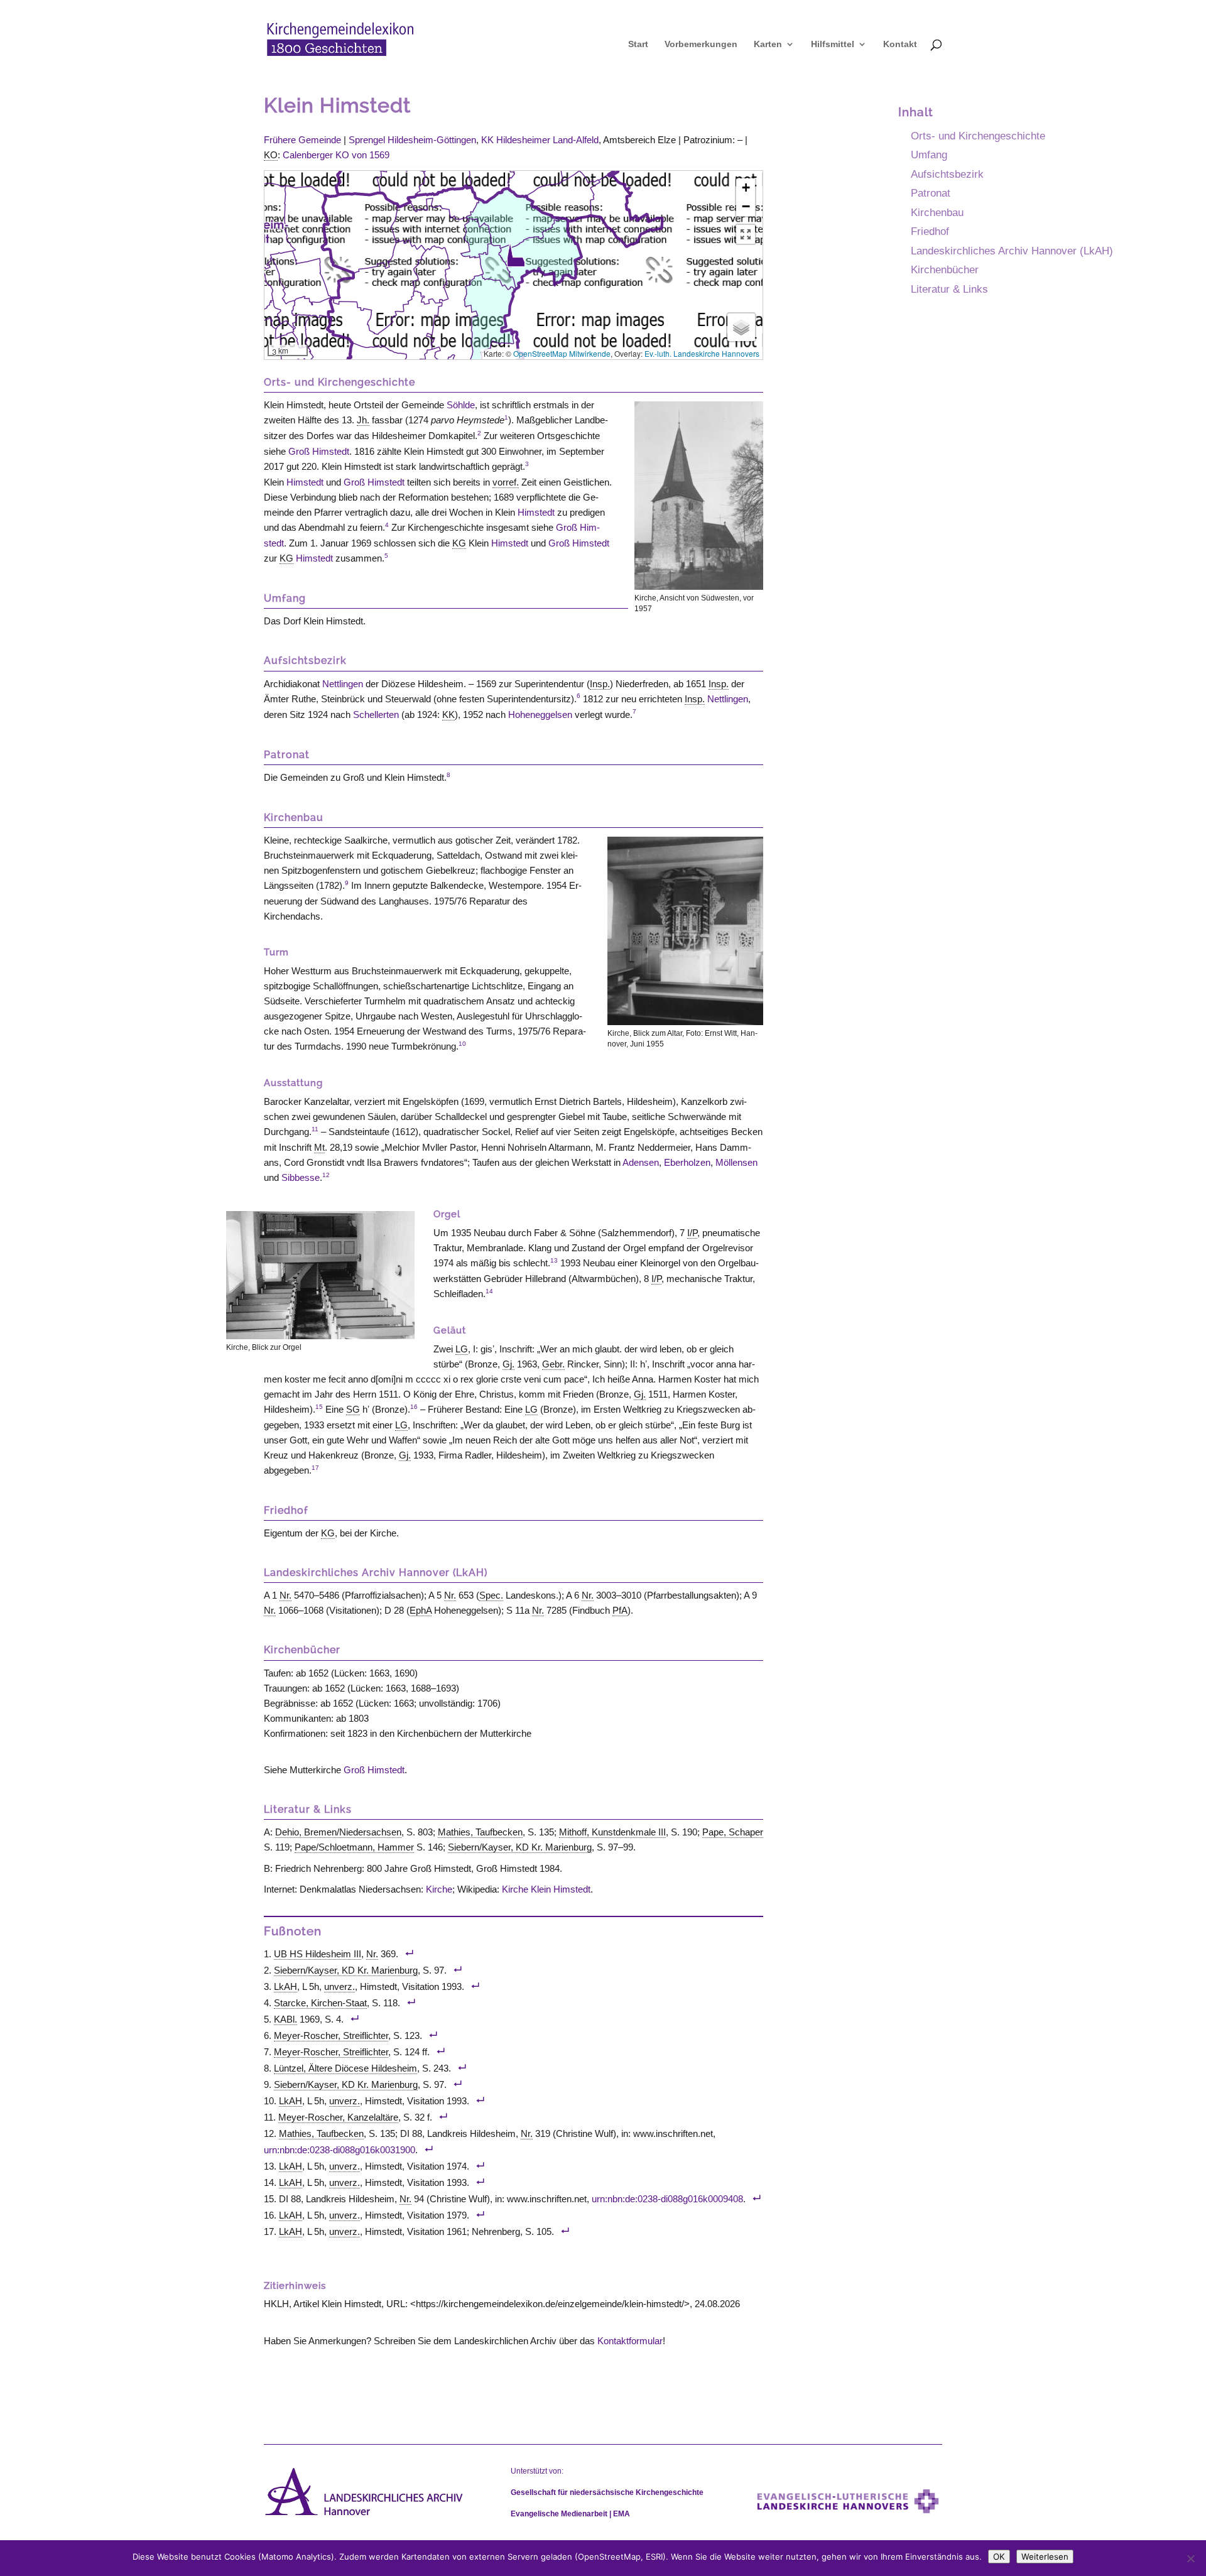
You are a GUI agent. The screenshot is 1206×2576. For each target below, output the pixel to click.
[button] (516, 255)
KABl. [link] (285, 2019)
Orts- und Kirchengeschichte (978, 136)
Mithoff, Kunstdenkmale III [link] (612, 1832)
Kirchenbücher (945, 269)
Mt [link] (319, 1147)
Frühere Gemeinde (302, 140)
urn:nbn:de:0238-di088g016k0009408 (667, 2199)
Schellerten (376, 715)
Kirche (439, 1889)
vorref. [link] (506, 482)
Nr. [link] (285, 1595)
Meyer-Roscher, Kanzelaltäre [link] (338, 2117)
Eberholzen (687, 1162)
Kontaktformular (630, 2341)
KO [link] (271, 155)
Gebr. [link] (553, 1364)
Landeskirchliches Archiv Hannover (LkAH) (1012, 251)
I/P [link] (692, 1233)
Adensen (641, 1162)
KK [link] (448, 715)
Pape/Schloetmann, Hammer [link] (354, 1847)
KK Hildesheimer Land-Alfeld (540, 140)
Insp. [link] (600, 684)
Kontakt (900, 44)
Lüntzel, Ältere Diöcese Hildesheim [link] (345, 2068)
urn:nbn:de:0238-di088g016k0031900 (340, 2150)
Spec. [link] (491, 1595)
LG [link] (462, 1349)
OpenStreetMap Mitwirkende (562, 353)
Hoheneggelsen (540, 715)
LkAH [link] (285, 1986)
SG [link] (353, 1409)
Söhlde (461, 405)
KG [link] (459, 543)
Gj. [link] (508, 1364)
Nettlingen (343, 684)
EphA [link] (421, 1610)
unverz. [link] (340, 1986)
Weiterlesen (1045, 2557)
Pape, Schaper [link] (733, 1832)
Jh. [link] (363, 420)
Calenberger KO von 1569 (336, 155)
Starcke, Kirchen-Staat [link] (320, 2003)
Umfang (929, 155)
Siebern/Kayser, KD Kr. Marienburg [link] (520, 1847)
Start (638, 44)
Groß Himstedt (319, 451)
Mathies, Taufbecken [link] (480, 1832)
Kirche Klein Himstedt (546, 1889)
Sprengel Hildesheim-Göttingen (412, 140)
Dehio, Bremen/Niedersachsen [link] (338, 1832)
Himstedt (305, 482)
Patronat (931, 193)
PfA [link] (620, 1610)
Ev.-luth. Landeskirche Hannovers (702, 353)
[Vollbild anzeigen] (746, 234)
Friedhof (930, 231)
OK (999, 2557)
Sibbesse (301, 1177)
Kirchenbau (937, 212)
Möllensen (736, 1162)
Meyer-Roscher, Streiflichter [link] (331, 2035)
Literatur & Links (949, 289)
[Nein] (1190, 2558)
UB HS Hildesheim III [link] (318, 1954)
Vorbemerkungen (701, 44)
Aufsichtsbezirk (947, 174)
